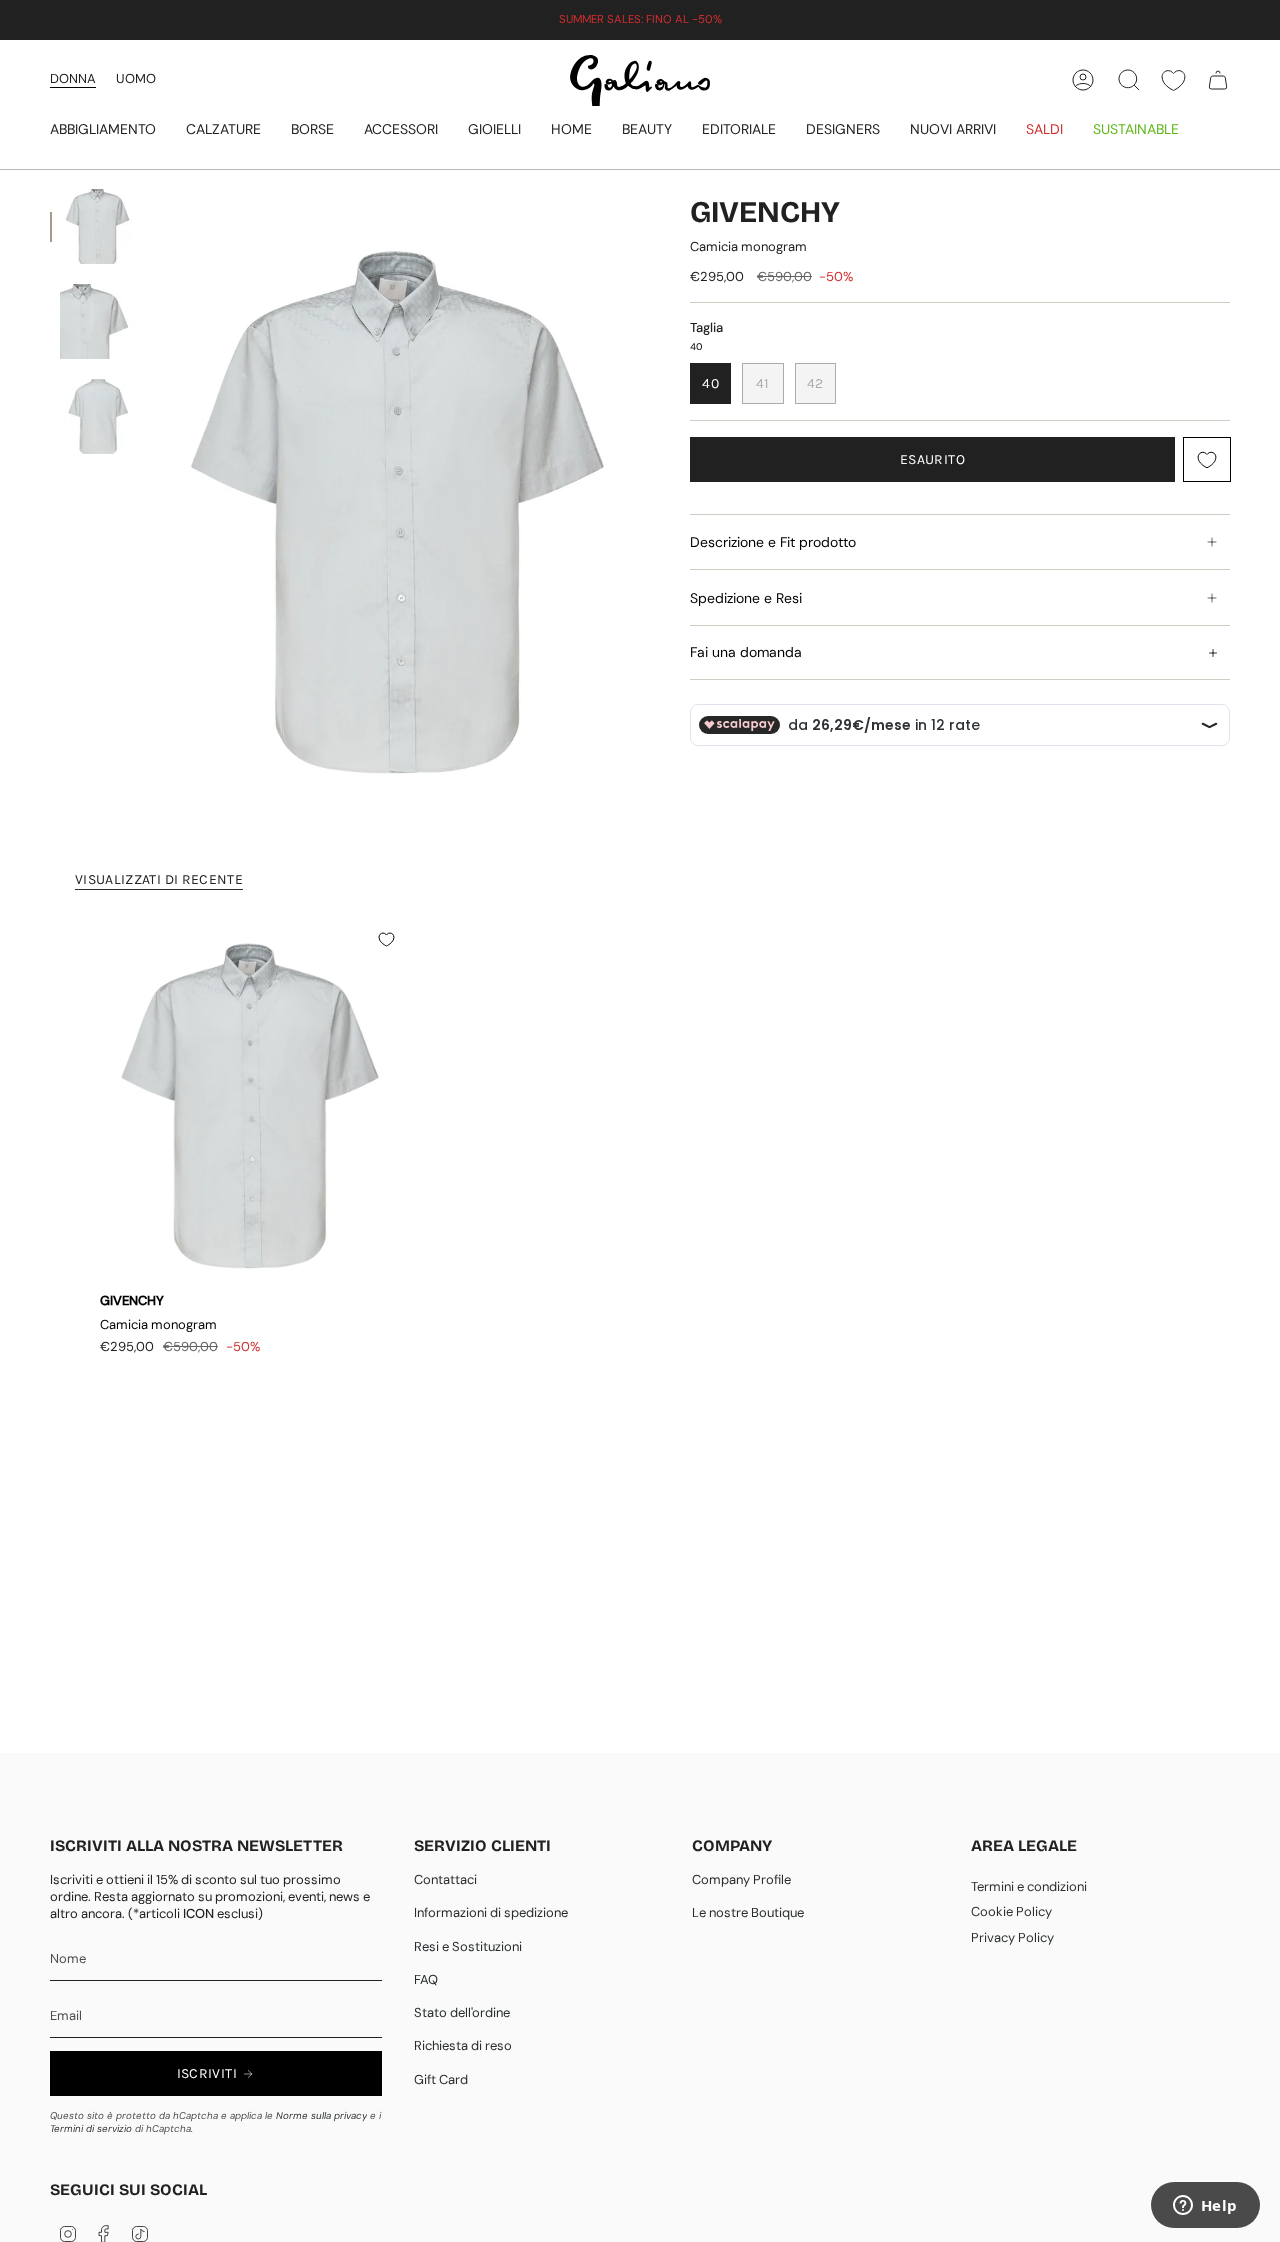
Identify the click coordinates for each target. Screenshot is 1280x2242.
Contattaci (445, 1879)
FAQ (426, 1979)
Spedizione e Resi (746, 598)
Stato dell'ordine (462, 2012)
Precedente (155, 513)
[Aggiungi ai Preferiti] (1207, 459)
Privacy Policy (1012, 1937)
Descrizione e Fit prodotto (773, 542)
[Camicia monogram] (250, 1105)
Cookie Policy (1011, 1911)
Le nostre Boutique (748, 1912)
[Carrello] (1218, 80)
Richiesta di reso (463, 2045)
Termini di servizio (91, 2128)
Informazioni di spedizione (491, 1912)
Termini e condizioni (1029, 1886)
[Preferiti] (1173, 80)
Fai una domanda (746, 652)
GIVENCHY (765, 212)
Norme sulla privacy (321, 2115)
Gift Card (441, 2079)
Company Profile (741, 1879)
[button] (103, 130)
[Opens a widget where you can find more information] (1205, 2207)
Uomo (136, 78)
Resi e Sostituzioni (468, 1946)
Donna (73, 78)
